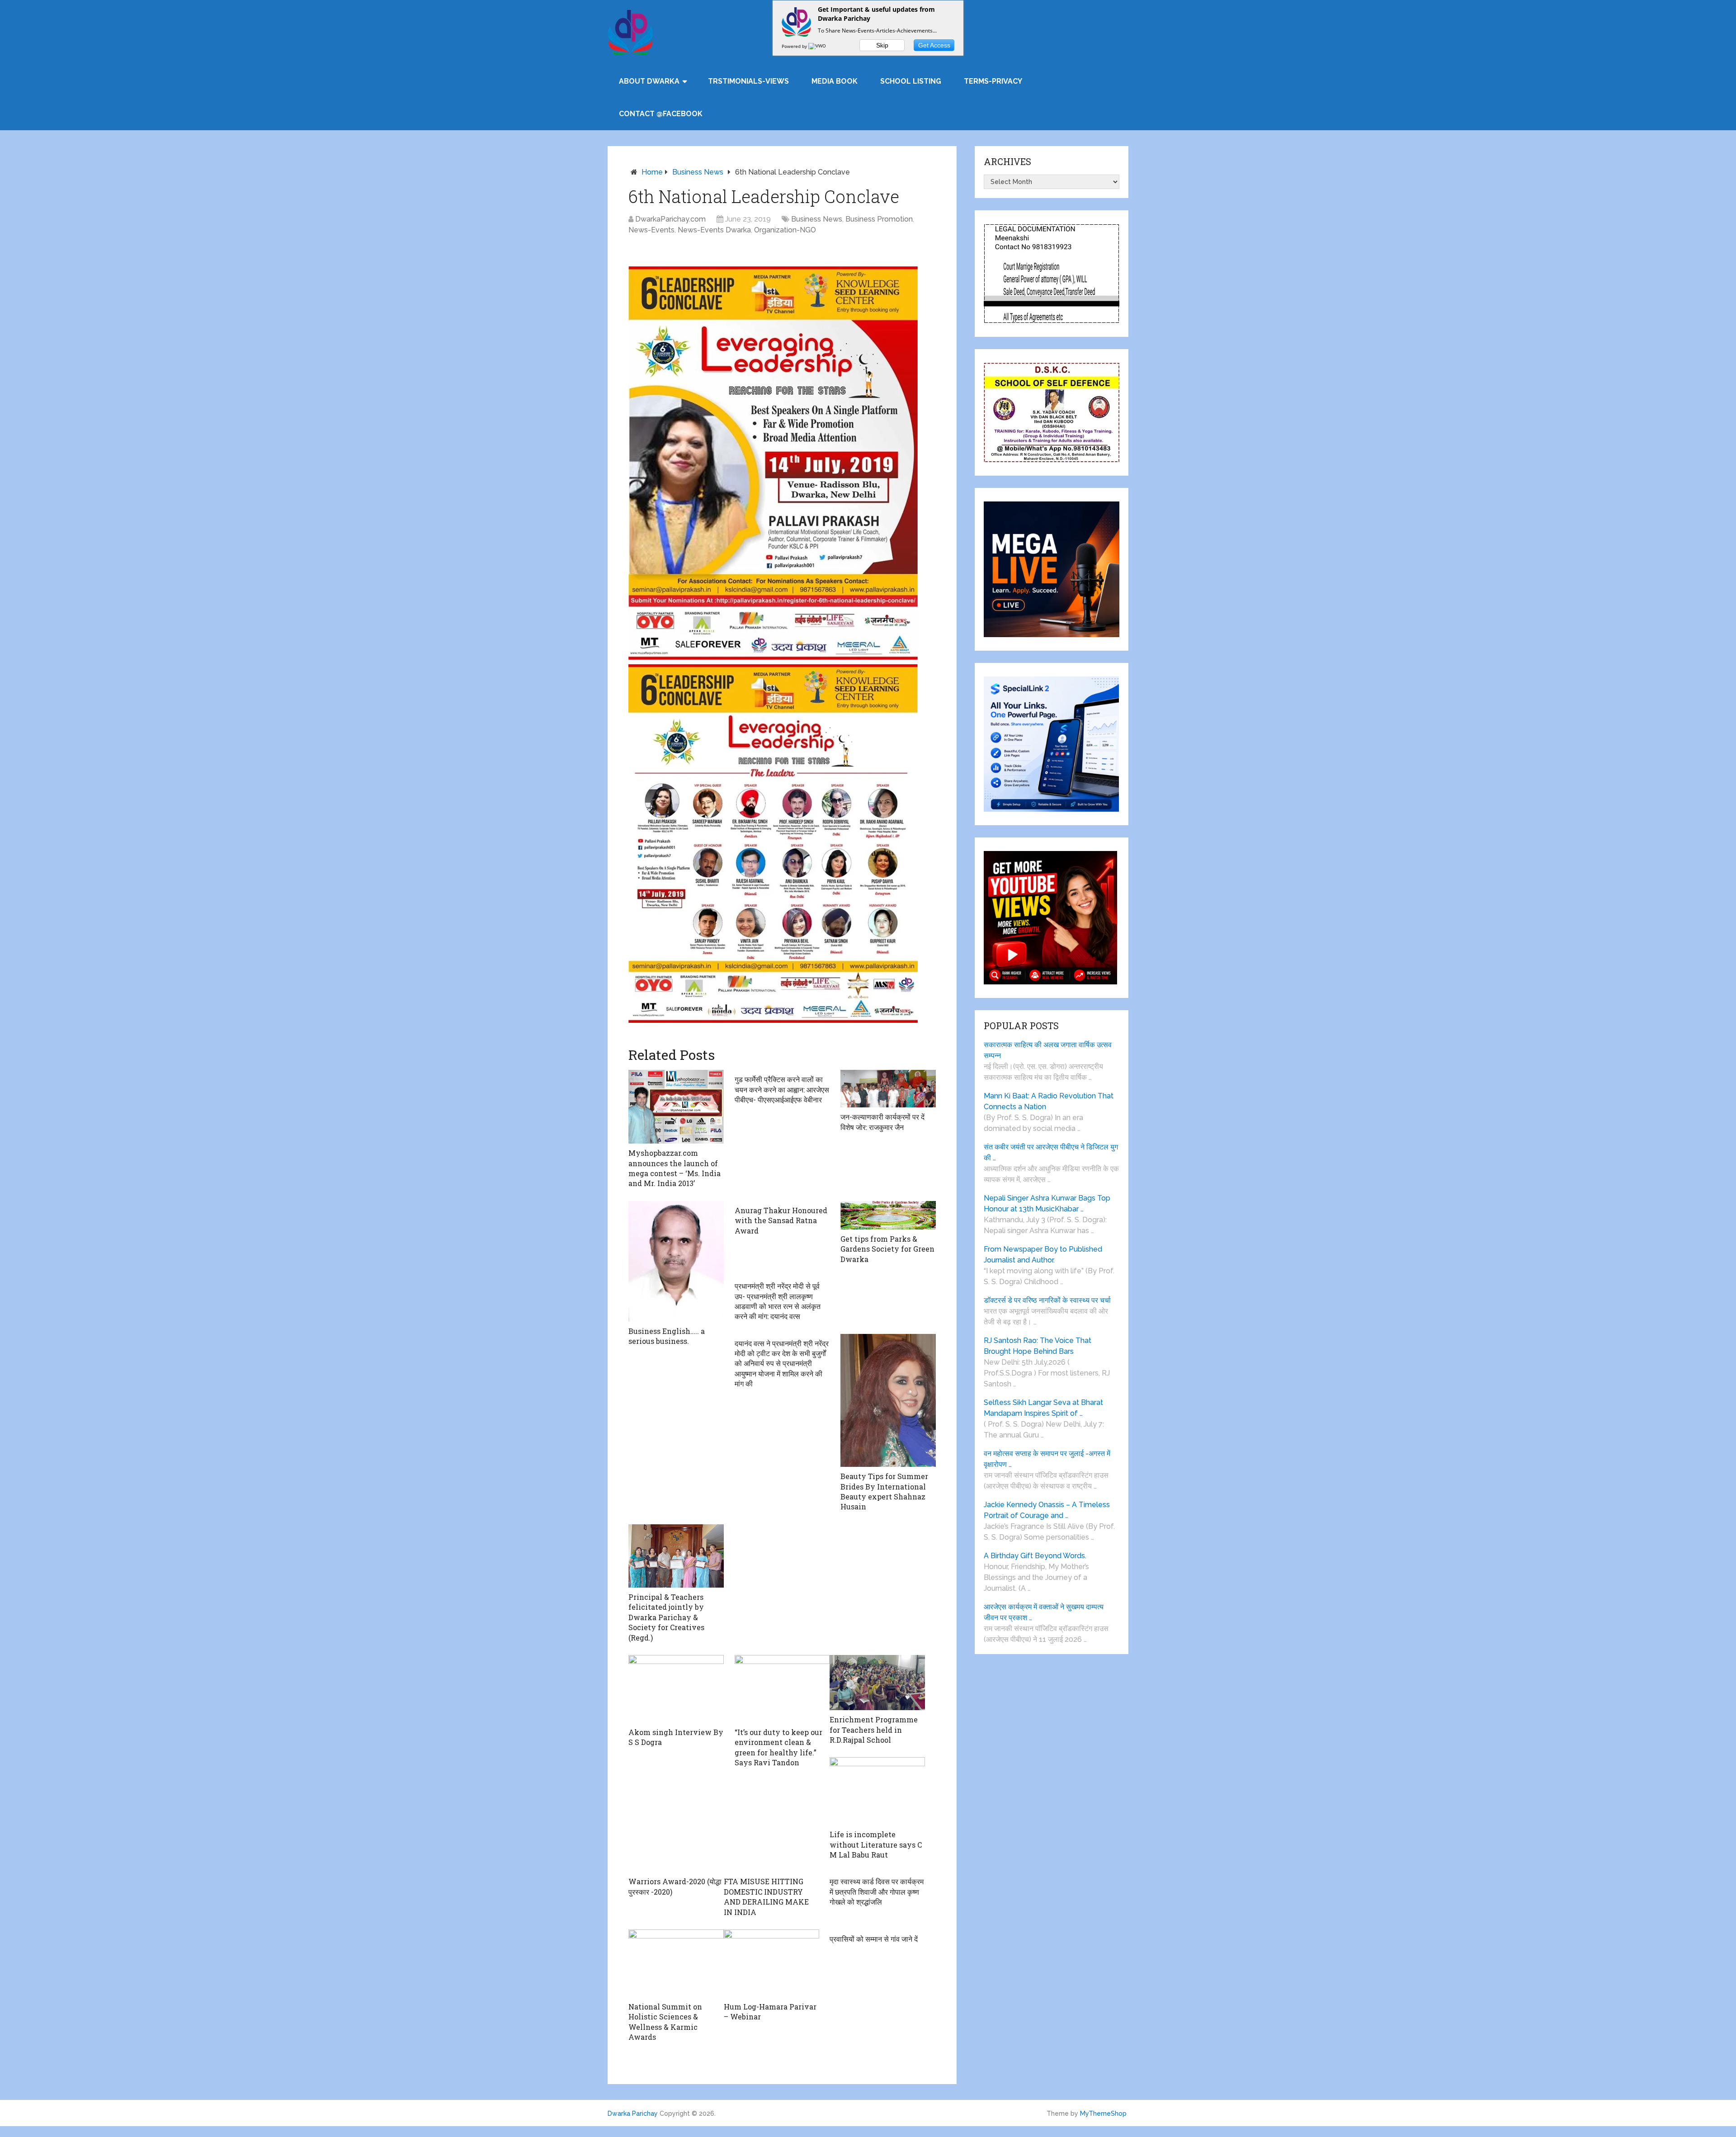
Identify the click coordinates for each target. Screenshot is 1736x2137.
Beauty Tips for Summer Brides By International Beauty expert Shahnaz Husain (884, 1491)
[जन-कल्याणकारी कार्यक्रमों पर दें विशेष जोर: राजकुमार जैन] (888, 1089)
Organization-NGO (785, 230)
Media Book (835, 81)
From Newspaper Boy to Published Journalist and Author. (1043, 1255)
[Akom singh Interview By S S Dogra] (676, 1689)
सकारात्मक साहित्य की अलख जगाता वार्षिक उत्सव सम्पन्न (1048, 1050)
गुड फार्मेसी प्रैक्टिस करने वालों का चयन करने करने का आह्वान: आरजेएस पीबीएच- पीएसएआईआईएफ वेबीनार (782, 1089)
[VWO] (818, 46)
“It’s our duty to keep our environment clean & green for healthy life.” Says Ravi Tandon (778, 1747)
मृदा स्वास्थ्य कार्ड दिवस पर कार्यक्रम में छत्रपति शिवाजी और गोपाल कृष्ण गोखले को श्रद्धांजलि (877, 1891)
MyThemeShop (1103, 2113)
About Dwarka (649, 81)
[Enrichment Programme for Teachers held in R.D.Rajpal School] (877, 1683)
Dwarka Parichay (633, 2113)
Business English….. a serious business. (667, 1336)
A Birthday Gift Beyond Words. (1035, 1556)
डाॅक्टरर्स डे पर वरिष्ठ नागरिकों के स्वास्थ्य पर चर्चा (1047, 1300)
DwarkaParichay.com (670, 219)
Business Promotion (879, 219)
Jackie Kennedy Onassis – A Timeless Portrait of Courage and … (1047, 1510)
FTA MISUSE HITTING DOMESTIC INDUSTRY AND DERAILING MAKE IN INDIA (766, 1896)
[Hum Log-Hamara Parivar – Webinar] (771, 1963)
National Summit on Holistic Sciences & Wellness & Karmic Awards (665, 2022)
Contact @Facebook (661, 114)
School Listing (911, 81)
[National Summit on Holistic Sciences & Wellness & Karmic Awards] (676, 1963)
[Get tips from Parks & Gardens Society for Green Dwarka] (888, 1215)
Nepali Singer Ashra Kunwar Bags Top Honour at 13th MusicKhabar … (1047, 1203)
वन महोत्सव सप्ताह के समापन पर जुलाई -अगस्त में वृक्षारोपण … (1047, 1459)
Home (652, 172)
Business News (698, 172)
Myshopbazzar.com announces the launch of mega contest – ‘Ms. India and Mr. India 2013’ (675, 1168)
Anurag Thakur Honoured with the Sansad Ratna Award (781, 1220)
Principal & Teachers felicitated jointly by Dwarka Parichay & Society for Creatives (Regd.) (666, 1617)
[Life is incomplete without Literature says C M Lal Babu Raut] (877, 1791)
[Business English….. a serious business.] (676, 1261)
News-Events (651, 230)
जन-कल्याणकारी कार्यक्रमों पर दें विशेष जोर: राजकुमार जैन (882, 1122)
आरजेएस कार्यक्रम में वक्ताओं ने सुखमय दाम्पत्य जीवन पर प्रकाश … (1044, 1612)
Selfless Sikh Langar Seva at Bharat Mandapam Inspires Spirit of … (1043, 1408)
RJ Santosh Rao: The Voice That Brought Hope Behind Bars (1038, 1346)
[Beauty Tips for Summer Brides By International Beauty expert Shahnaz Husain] (888, 1401)
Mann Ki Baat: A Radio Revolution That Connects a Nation (1049, 1101)
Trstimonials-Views (748, 81)
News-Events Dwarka (714, 230)
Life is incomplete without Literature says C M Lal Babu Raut (876, 1844)
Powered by (795, 46)
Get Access (934, 45)
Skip (882, 45)
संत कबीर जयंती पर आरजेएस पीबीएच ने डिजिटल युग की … (1051, 1152)
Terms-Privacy (993, 81)
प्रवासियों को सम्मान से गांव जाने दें (874, 1939)
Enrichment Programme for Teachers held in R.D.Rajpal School (874, 1730)
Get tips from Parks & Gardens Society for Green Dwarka (887, 1249)
